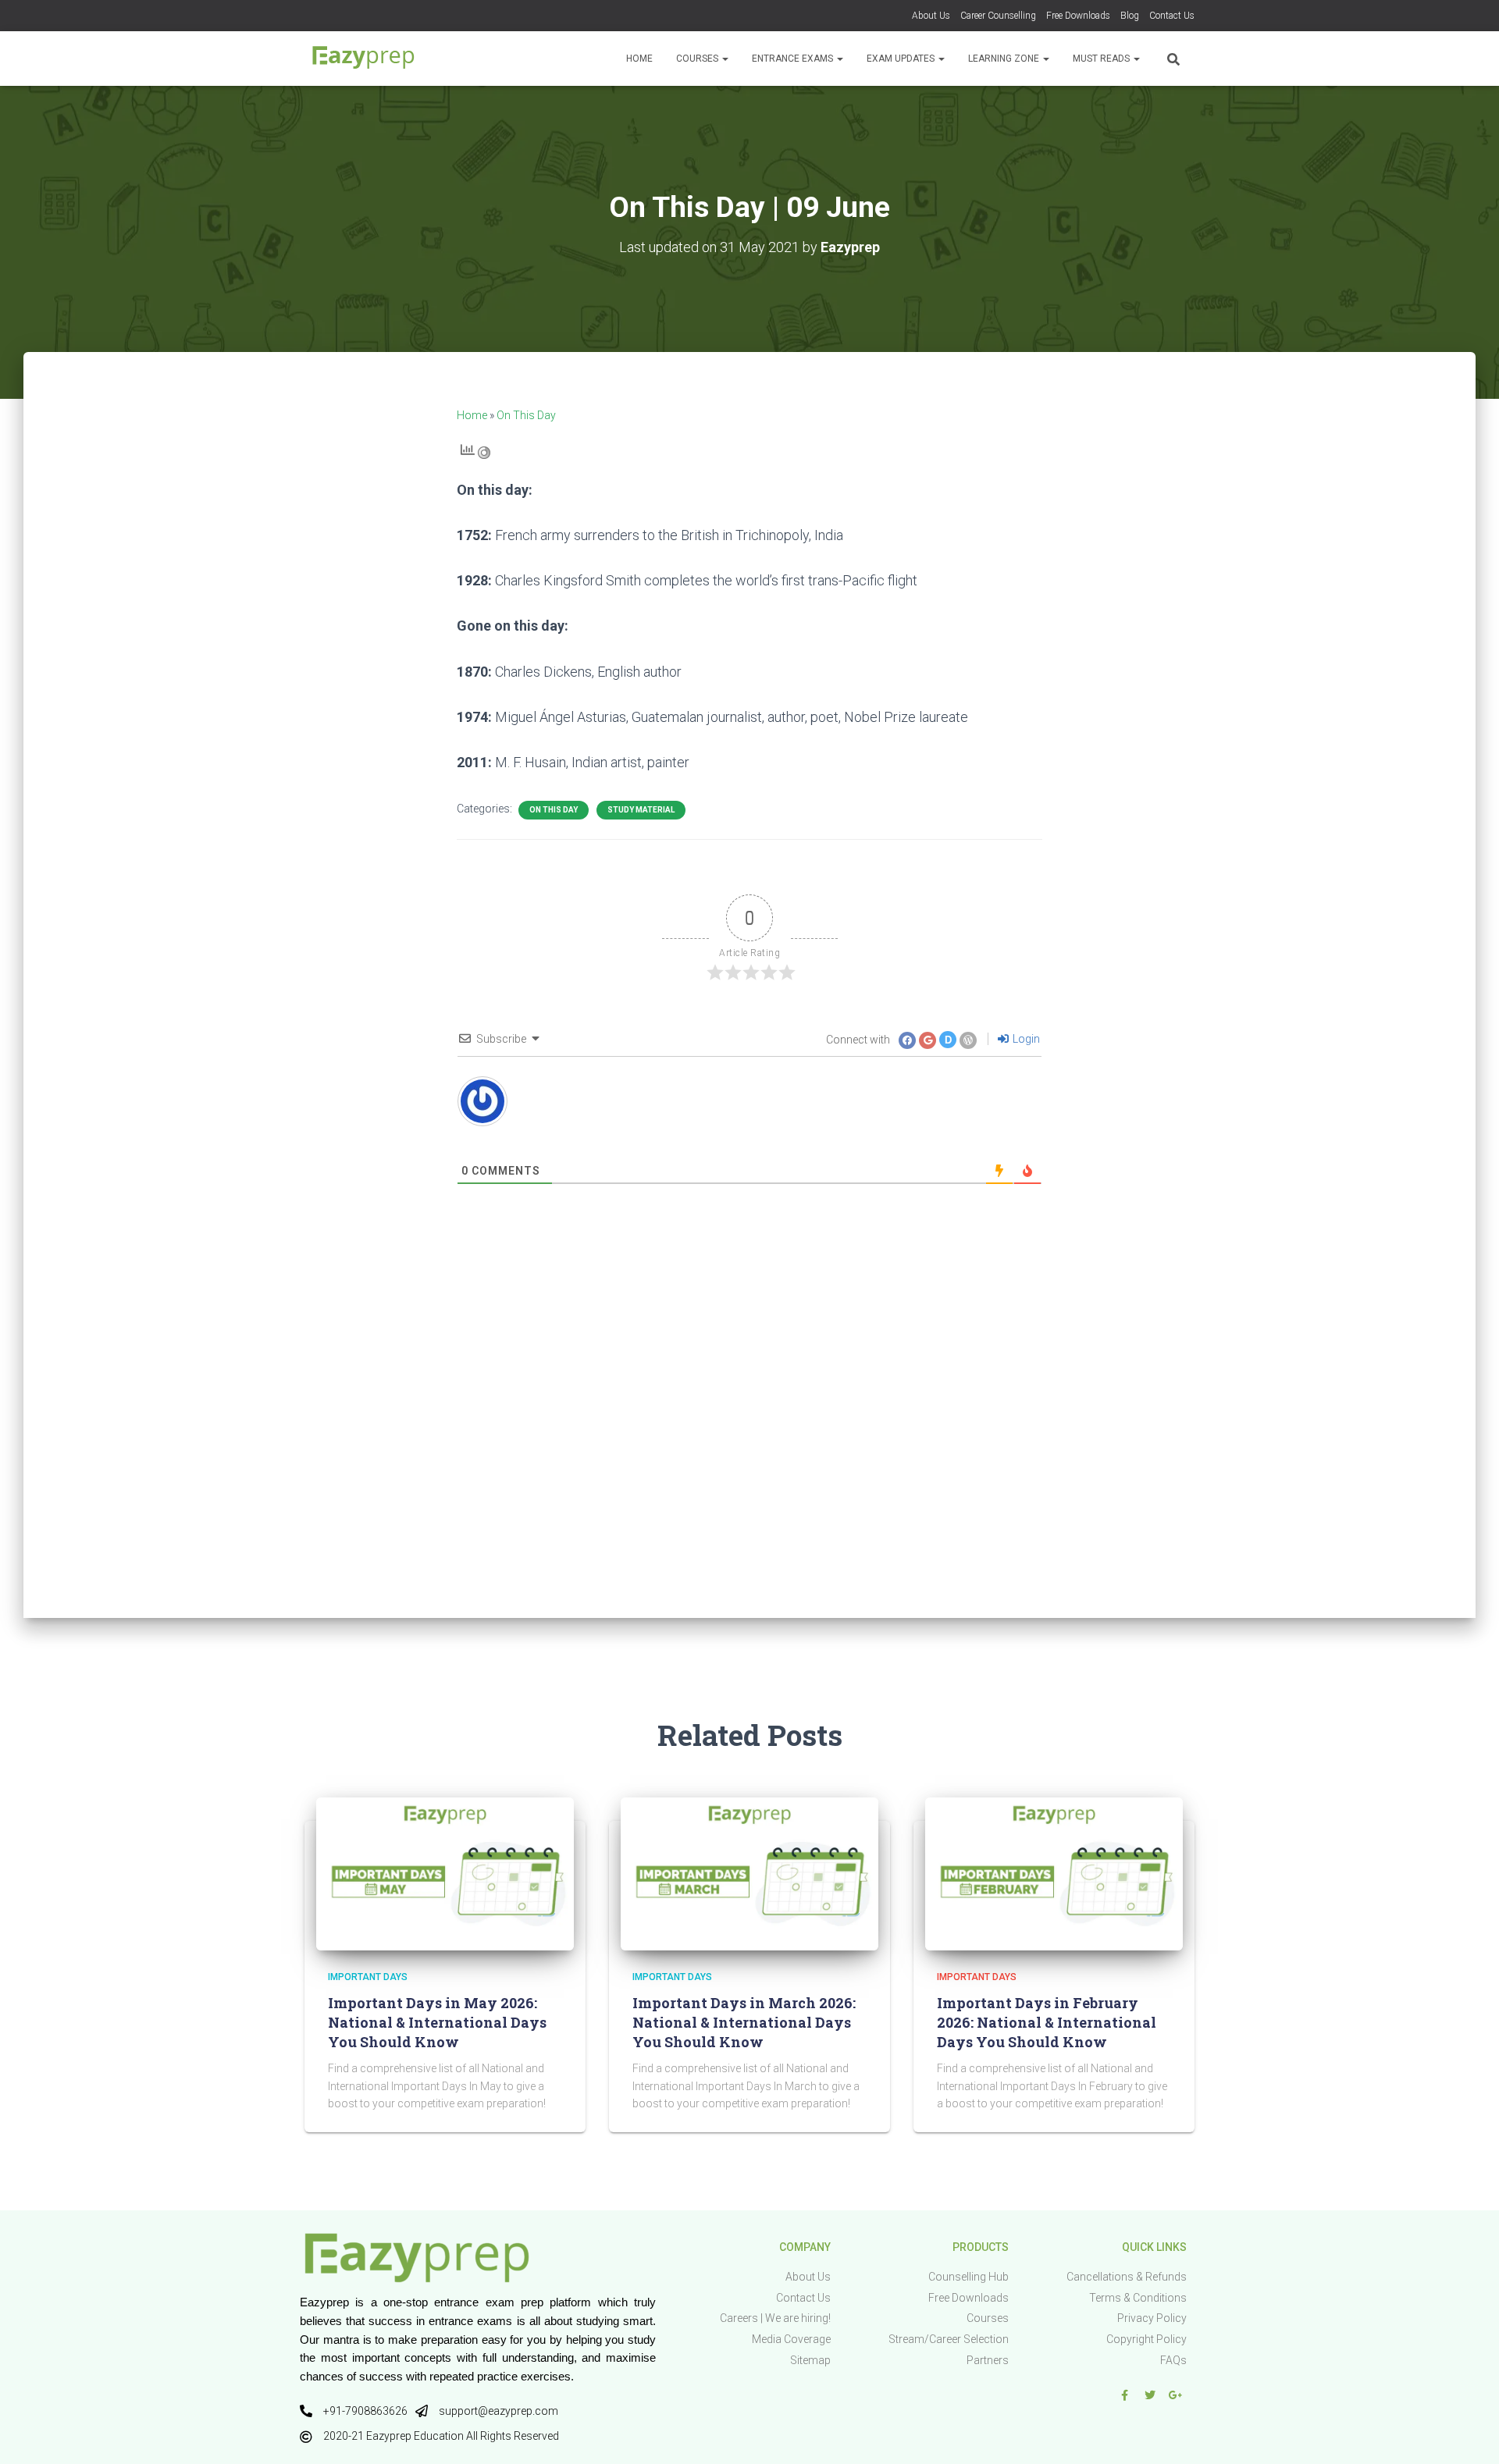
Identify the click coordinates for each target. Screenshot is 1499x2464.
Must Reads (1102, 59)
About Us (931, 16)
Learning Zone (1005, 59)
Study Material (641, 810)
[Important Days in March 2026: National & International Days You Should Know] (749, 1873)
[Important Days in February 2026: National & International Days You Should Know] (1054, 1873)
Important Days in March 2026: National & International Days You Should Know (744, 2022)
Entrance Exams (794, 59)
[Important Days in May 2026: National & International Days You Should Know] (445, 1873)
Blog (1130, 16)
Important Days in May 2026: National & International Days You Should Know (437, 2022)
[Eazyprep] (363, 59)
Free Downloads (1078, 16)
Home (639, 59)
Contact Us (1172, 16)
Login (1025, 1039)
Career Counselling (998, 16)
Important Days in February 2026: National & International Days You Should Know (1047, 2022)
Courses (698, 59)
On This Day (526, 415)
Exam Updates (902, 59)
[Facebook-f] (1124, 2395)
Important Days (368, 1977)
